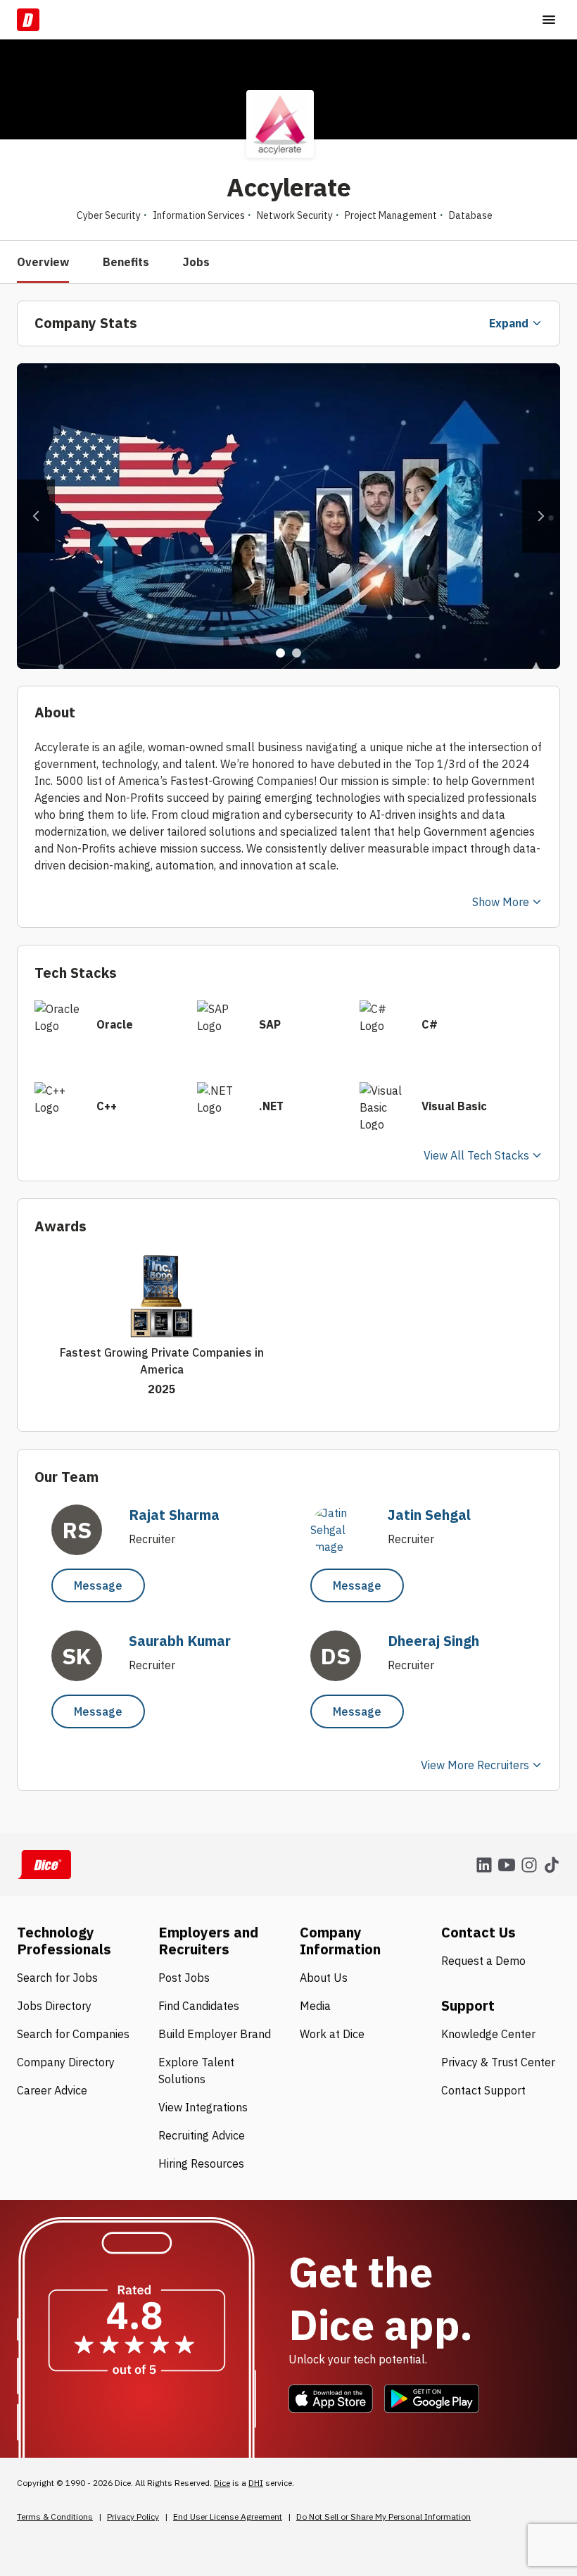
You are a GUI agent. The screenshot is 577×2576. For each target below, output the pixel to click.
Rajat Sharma (174, 1515)
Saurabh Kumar (180, 1641)
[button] (36, 516)
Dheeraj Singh (433, 1641)
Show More (501, 902)
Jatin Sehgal (429, 1515)
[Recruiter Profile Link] (343, 1547)
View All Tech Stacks (476, 1155)
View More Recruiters (475, 1765)
